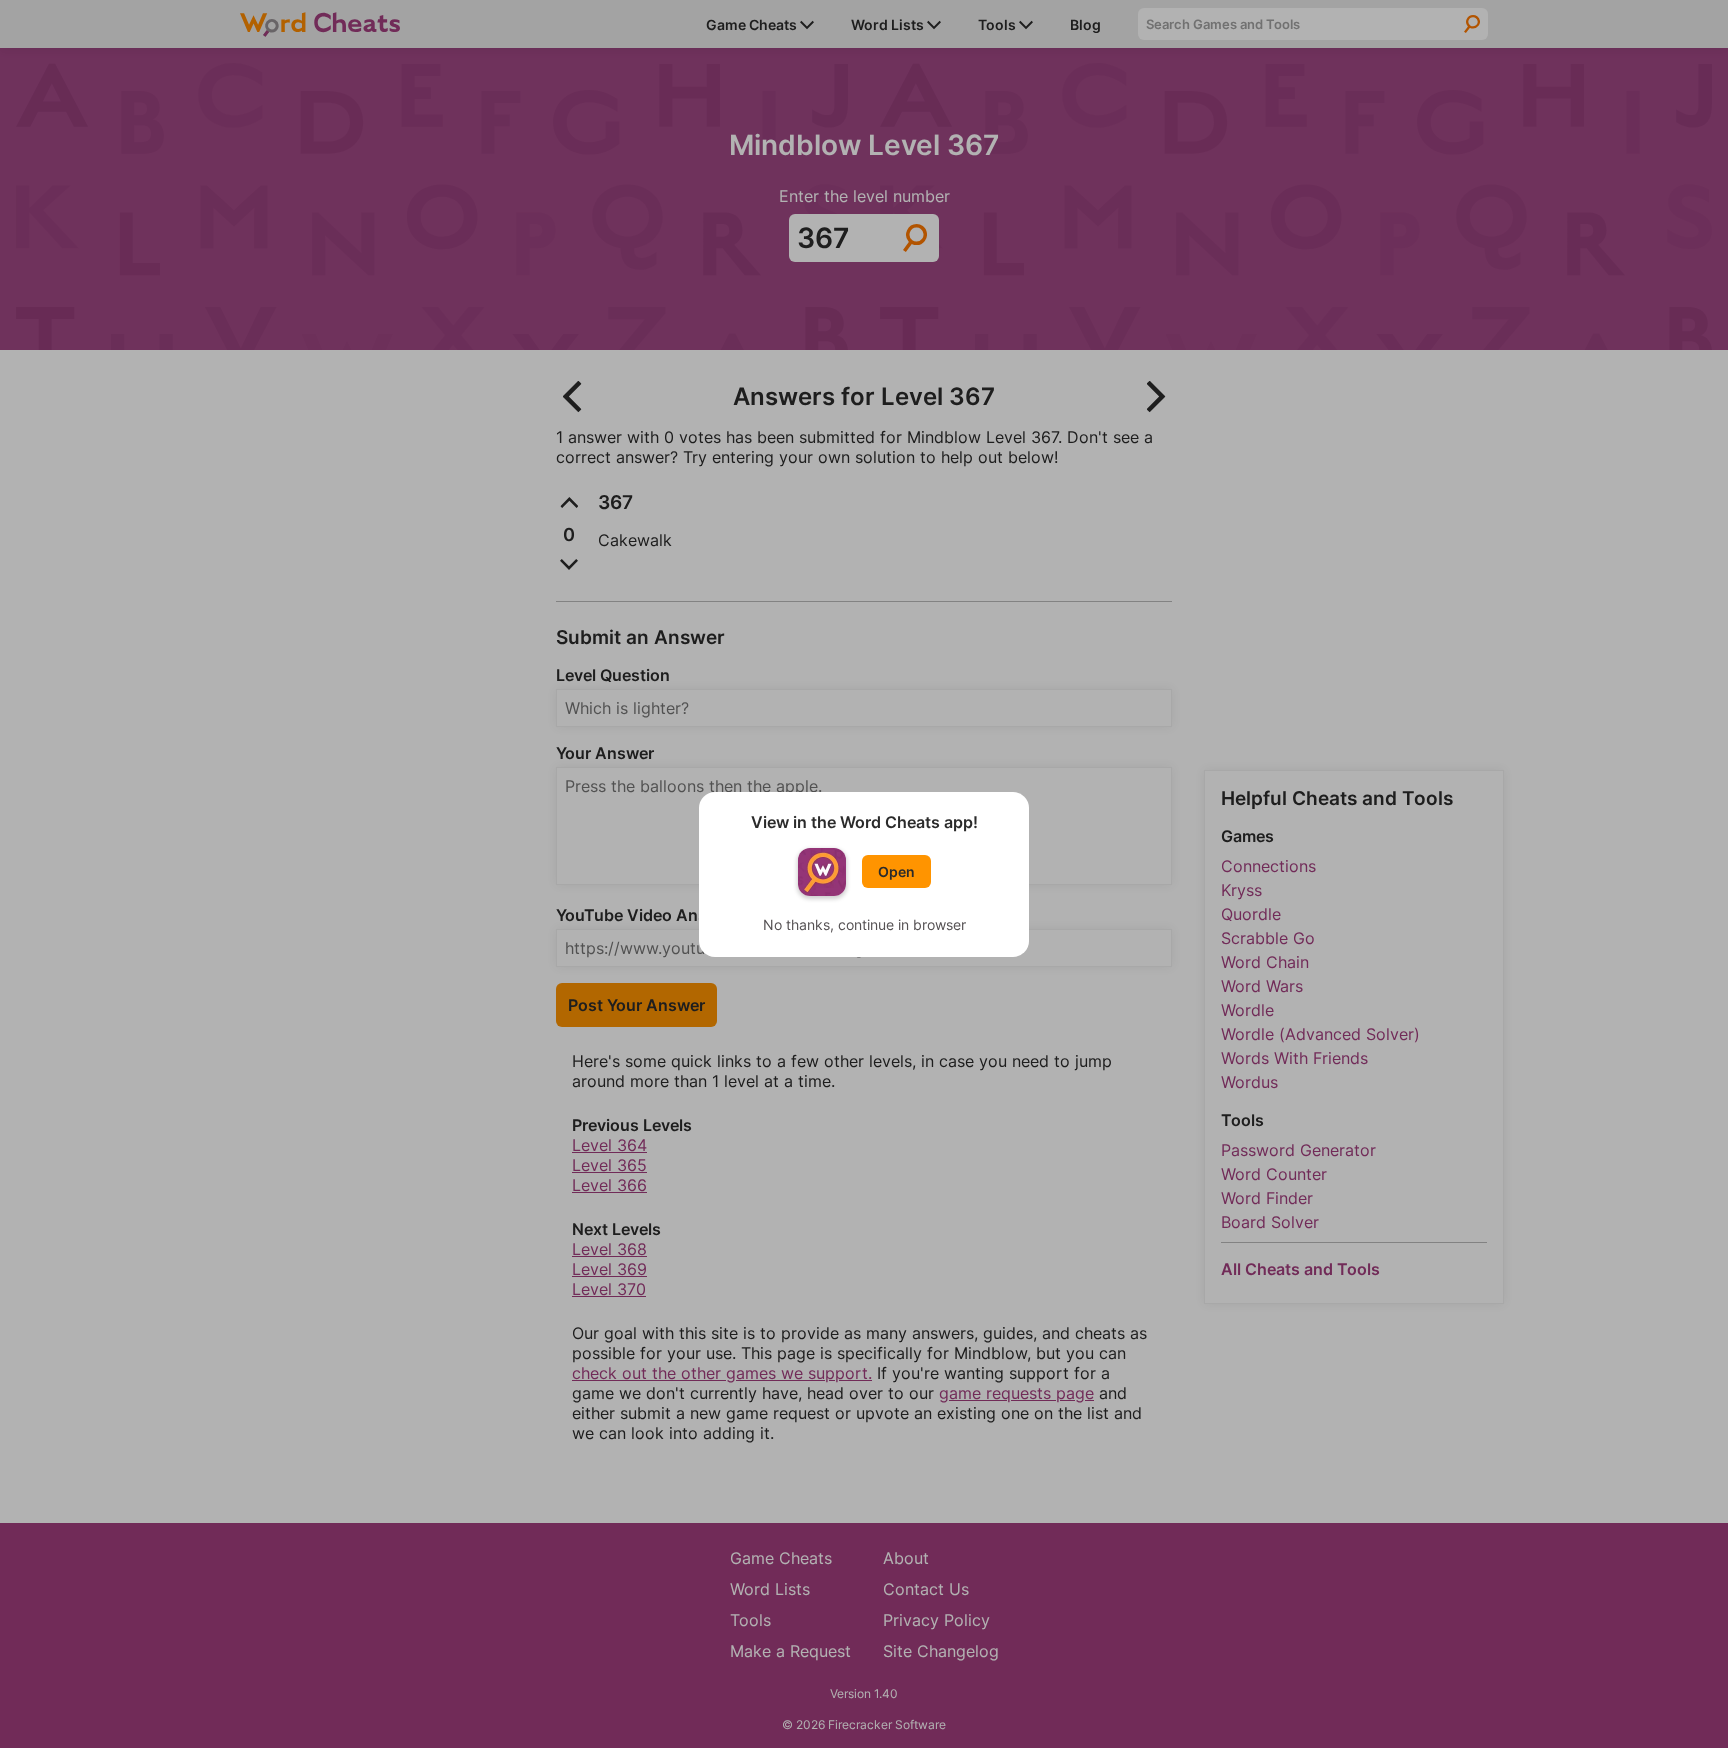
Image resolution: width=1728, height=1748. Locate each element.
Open (896, 871)
